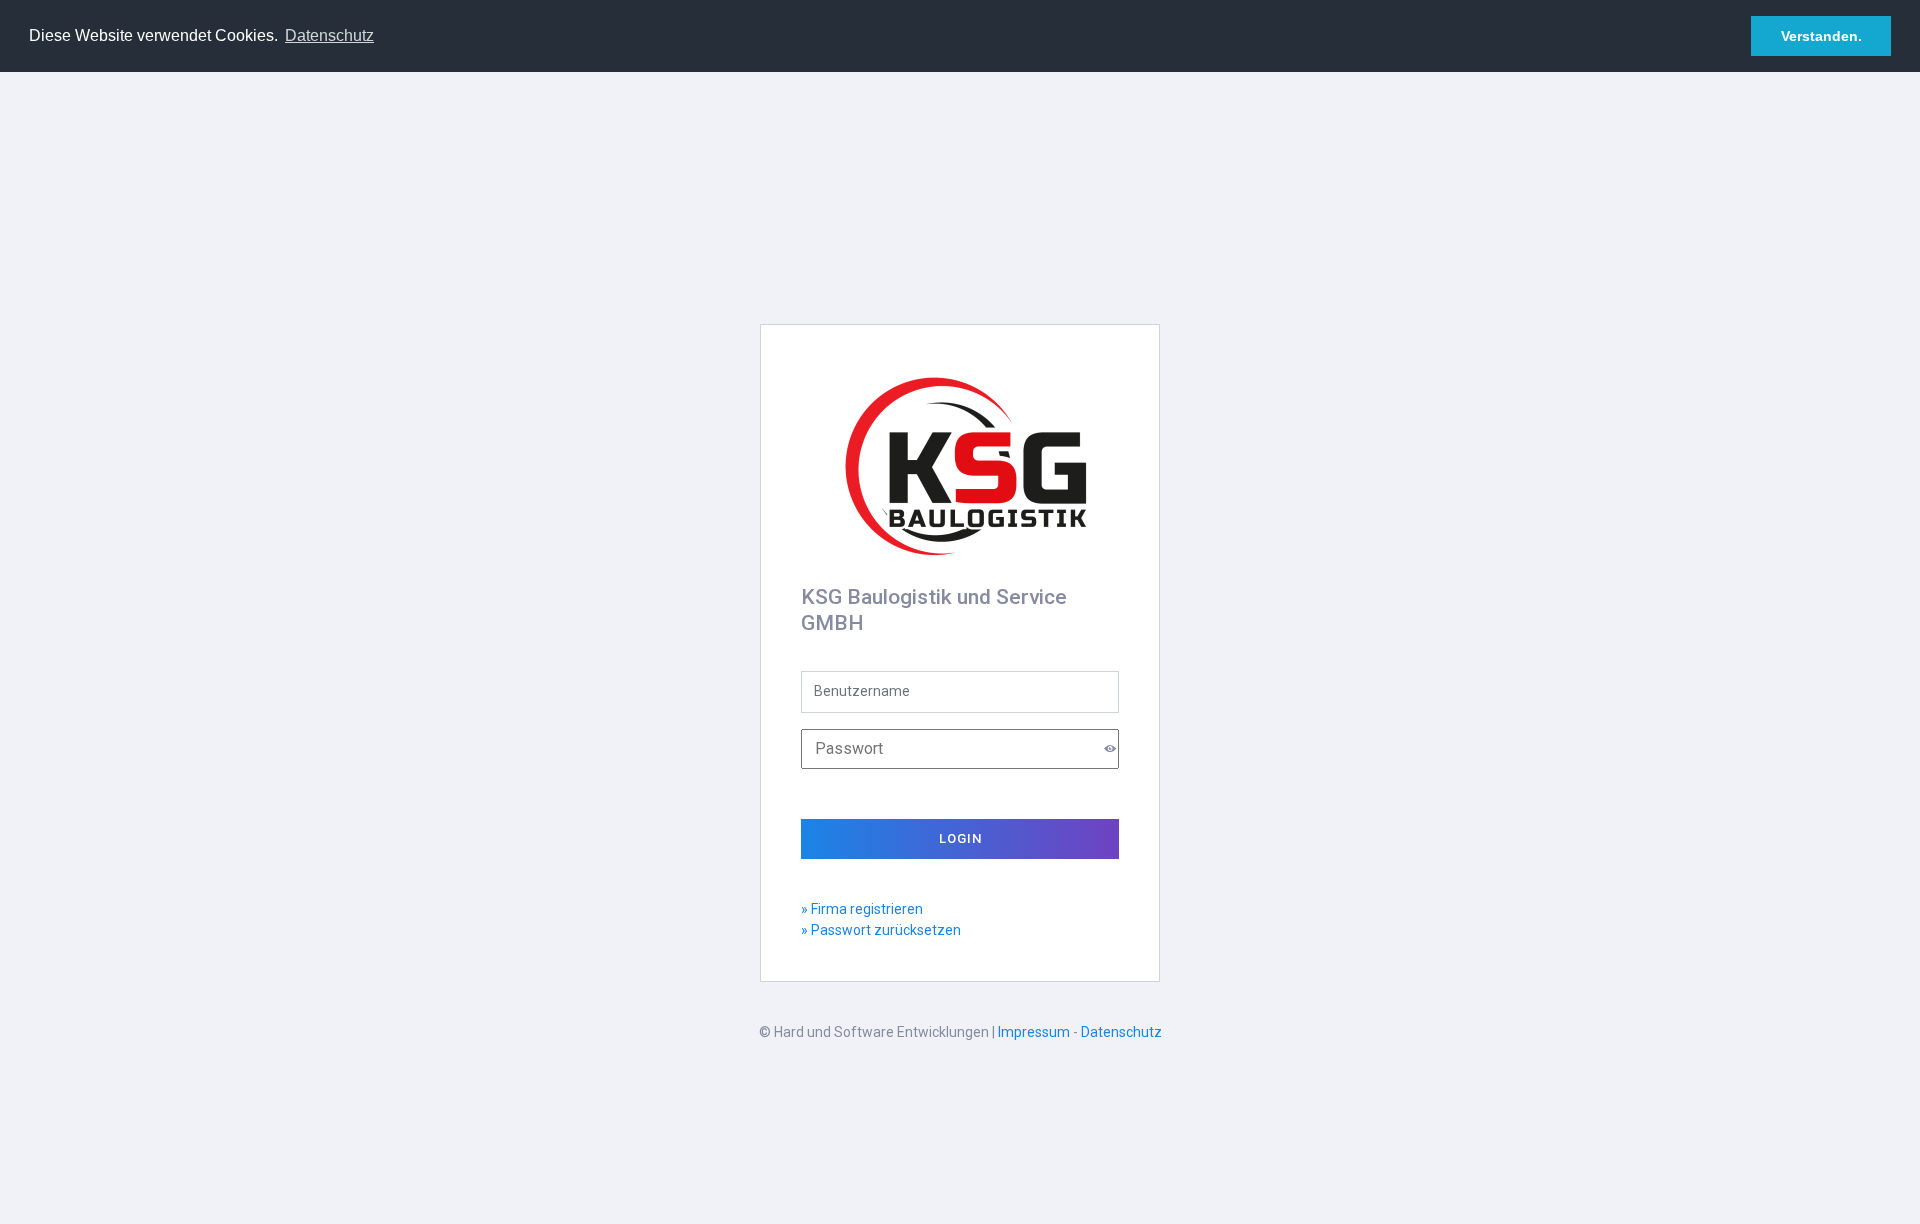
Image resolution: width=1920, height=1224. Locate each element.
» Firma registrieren (862, 909)
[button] (1110, 748)
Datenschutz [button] (329, 35)
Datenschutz (1121, 1032)
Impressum (1034, 1032)
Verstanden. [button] (1821, 36)
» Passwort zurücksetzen (881, 930)
